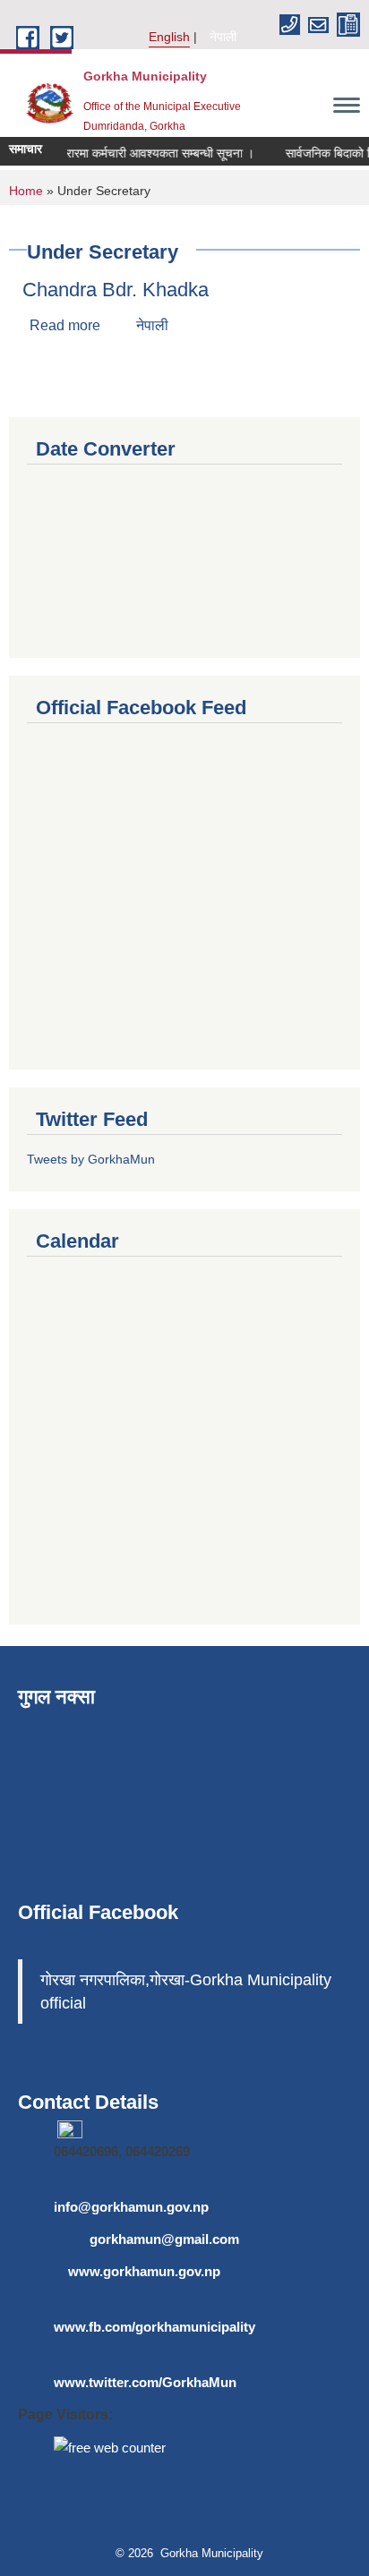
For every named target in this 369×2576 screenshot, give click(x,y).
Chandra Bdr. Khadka (116, 290)
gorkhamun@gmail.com (164, 2239)
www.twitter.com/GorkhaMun (145, 2382)
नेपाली (223, 37)
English (169, 37)
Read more (65, 325)
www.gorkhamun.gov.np (144, 2271)
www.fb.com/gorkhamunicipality (154, 2327)
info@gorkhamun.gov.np (131, 2207)
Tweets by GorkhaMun (91, 1159)
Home (26, 191)
